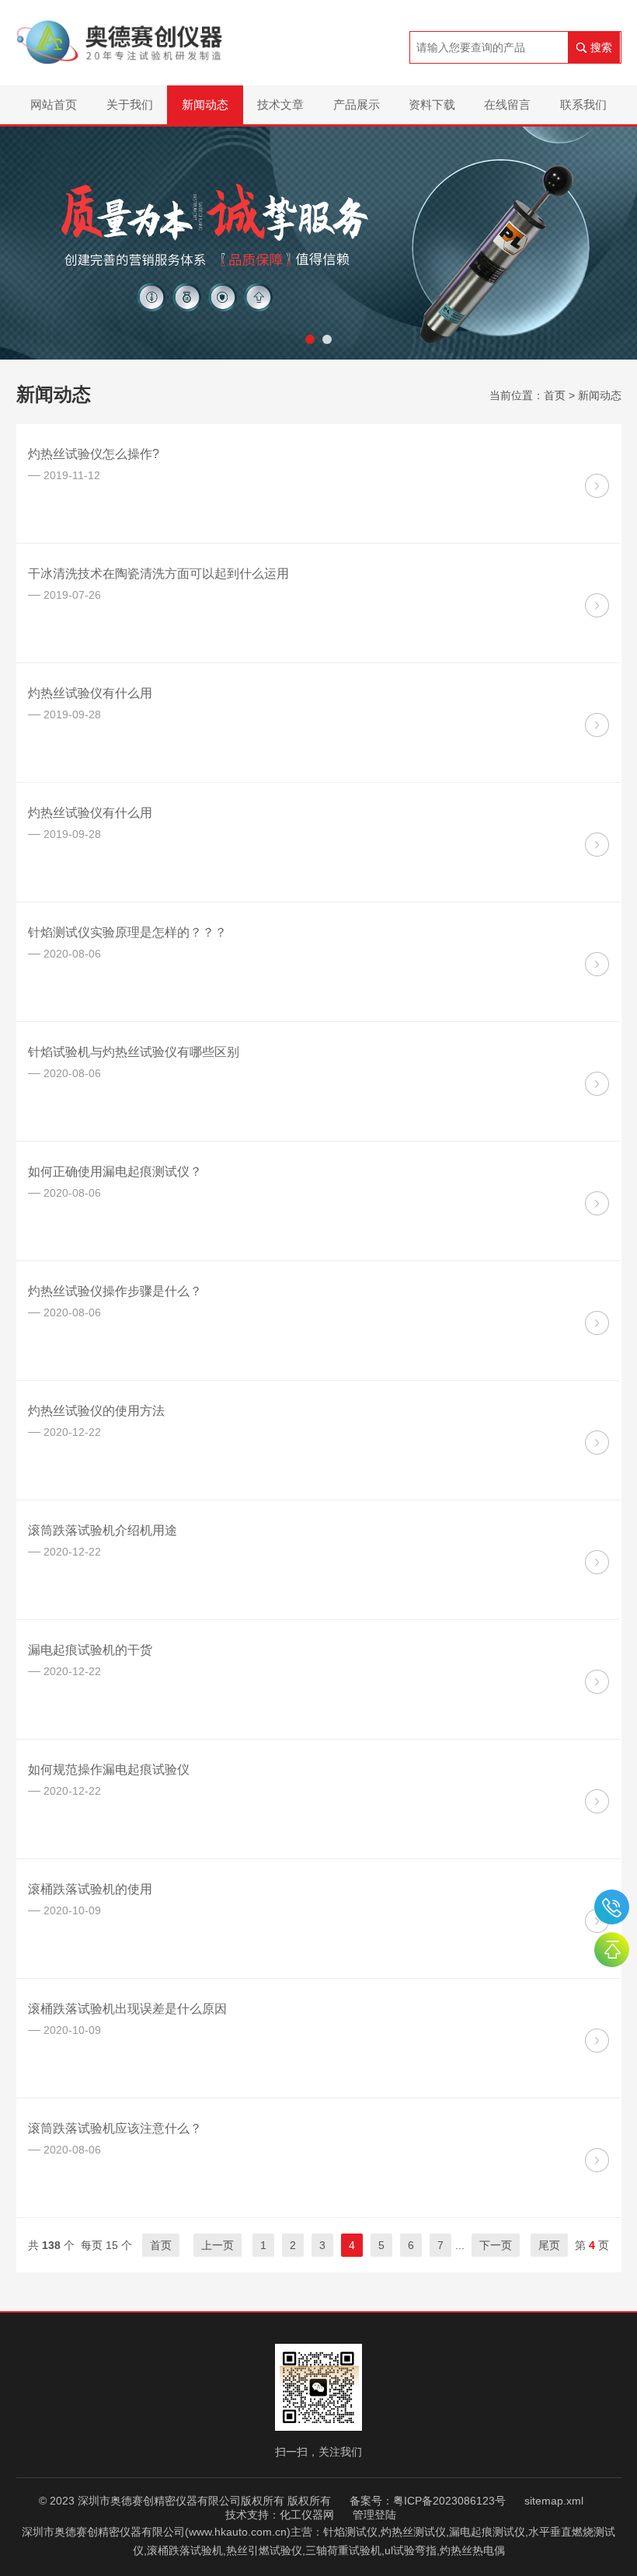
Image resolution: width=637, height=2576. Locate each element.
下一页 (496, 2245)
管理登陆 (374, 2515)
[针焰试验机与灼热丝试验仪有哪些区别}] (597, 1084)
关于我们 (130, 104)
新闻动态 (205, 104)
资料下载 (432, 104)
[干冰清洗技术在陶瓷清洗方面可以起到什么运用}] (597, 605)
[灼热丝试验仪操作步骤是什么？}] (597, 1323)
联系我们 (583, 104)
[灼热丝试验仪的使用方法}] (597, 1443)
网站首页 (54, 104)
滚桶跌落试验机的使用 (90, 1889)
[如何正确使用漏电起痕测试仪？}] (597, 1203)
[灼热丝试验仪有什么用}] (597, 725)
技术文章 (280, 104)
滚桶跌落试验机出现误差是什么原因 (127, 2009)
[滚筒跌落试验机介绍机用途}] (597, 1562)
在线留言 (507, 104)
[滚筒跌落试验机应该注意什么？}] (597, 2160)
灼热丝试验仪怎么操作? (94, 454)
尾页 (549, 2245)
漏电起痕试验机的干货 (90, 1650)
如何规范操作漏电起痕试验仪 (109, 1769)
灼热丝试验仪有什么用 (90, 693)
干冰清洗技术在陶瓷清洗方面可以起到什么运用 (158, 574)
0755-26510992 (612, 1907)
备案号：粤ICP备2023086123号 (428, 2501)
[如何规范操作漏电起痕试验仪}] (597, 1801)
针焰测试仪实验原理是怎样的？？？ (127, 932)
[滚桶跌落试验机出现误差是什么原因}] (597, 2041)
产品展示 (357, 104)
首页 (555, 395)
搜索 (601, 47)
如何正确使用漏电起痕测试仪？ (115, 1172)
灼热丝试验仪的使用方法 (96, 1411)
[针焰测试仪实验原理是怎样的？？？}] (597, 964)
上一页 (218, 2245)
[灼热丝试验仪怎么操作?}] (597, 486)
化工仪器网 (307, 2515)
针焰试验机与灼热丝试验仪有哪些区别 (134, 1052)
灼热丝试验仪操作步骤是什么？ (115, 1291)
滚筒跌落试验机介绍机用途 (103, 1530)
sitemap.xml (554, 2501)
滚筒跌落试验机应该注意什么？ (115, 2128)
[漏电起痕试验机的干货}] (597, 1682)
